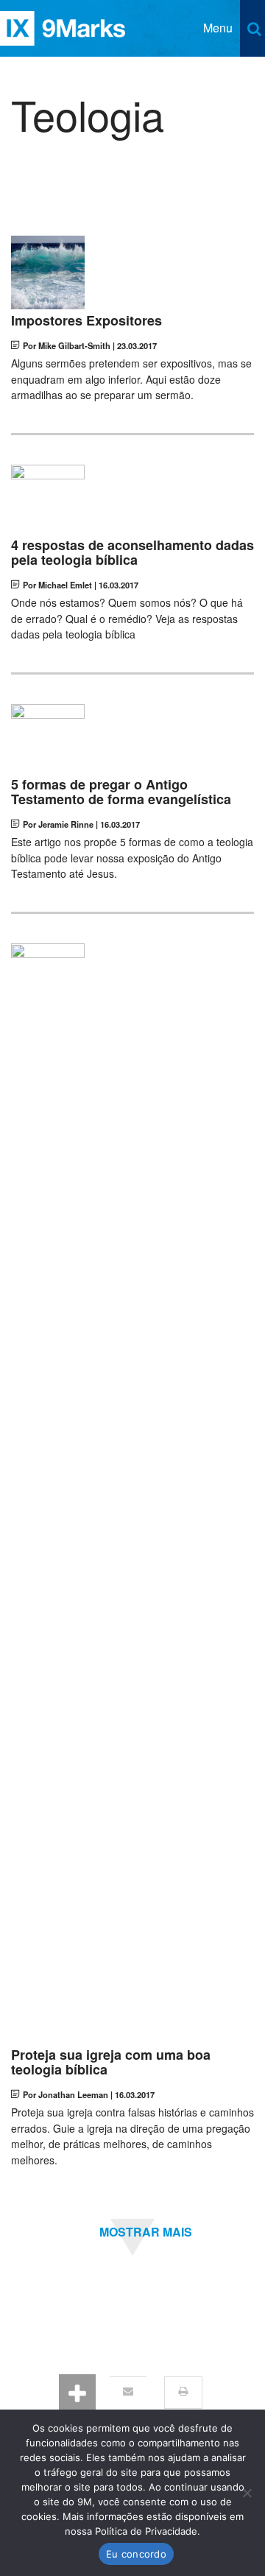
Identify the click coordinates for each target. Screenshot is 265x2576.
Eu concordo (136, 2554)
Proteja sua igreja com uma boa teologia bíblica (111, 2063)
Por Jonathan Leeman (66, 2094)
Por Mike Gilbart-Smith (67, 345)
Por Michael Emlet (57, 585)
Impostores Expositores (86, 321)
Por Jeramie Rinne (58, 824)
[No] (247, 2493)
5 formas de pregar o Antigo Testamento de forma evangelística (121, 792)
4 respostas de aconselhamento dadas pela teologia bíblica (132, 553)
